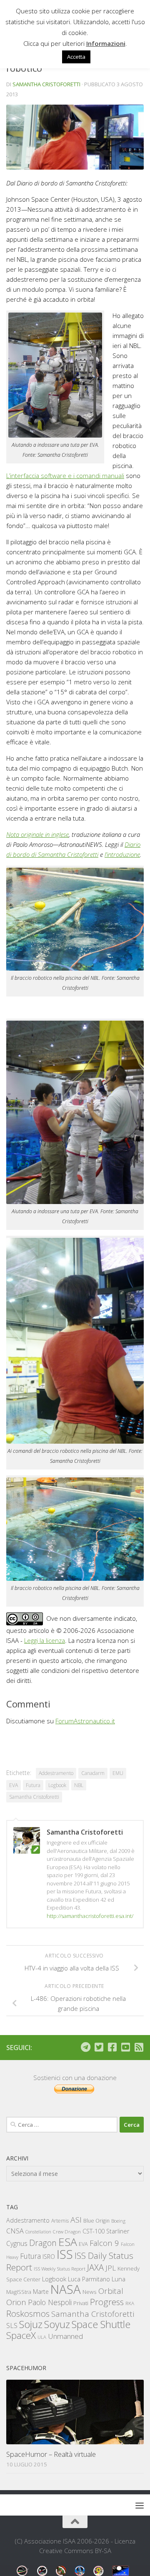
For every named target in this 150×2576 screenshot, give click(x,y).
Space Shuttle (101, 2324)
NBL (79, 1785)
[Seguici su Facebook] (112, 2047)
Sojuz (31, 2324)
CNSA (15, 2231)
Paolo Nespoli (50, 2302)
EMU (118, 1773)
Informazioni (106, 43)
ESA (68, 2242)
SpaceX (21, 2335)
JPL (111, 2268)
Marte (41, 2292)
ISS (65, 2254)
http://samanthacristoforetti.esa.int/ (90, 1916)
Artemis (60, 2221)
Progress (107, 2302)
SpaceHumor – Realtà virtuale (51, 2454)
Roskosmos (28, 2313)
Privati (81, 2303)
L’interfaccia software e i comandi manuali (65, 476)
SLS (12, 2326)
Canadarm (93, 1773)
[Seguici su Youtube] (125, 2047)
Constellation (38, 2232)
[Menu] (140, 2505)
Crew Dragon (67, 2232)
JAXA (95, 2267)
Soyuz (57, 2324)
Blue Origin (96, 2221)
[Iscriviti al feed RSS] (139, 2047)
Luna (119, 2279)
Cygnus (17, 2243)
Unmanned (65, 2336)
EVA (14, 1785)
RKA (130, 2303)
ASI (76, 2220)
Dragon (43, 2243)
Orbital (111, 2291)
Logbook (57, 1785)
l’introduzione (122, 854)
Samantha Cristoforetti (46, 84)
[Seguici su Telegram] (85, 2047)
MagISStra (19, 2292)
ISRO (49, 2257)
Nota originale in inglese (37, 834)
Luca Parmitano (89, 2279)
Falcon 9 (104, 2243)
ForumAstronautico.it (85, 1721)
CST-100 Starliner (106, 2231)
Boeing (118, 2221)
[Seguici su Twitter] (99, 2047)
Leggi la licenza (45, 1640)
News (90, 2292)
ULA (42, 2337)
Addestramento (56, 1773)
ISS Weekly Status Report (60, 2269)
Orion (16, 2302)
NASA (66, 2289)
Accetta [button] (76, 57)
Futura (33, 1785)
